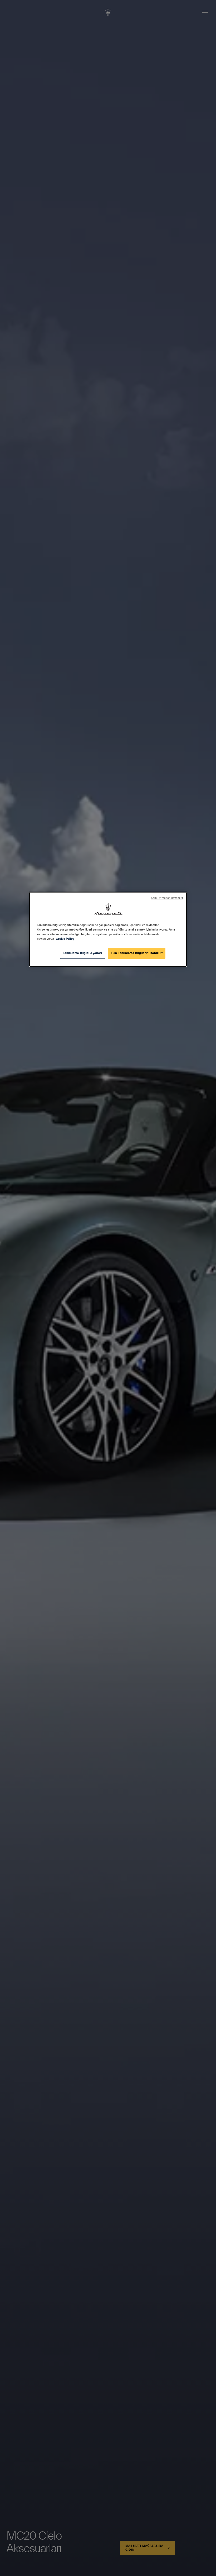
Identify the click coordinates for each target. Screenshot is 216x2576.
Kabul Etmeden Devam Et (167, 898)
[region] (108, 929)
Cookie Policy (65, 939)
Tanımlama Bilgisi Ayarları (83, 953)
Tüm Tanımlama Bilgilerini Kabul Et (137, 953)
